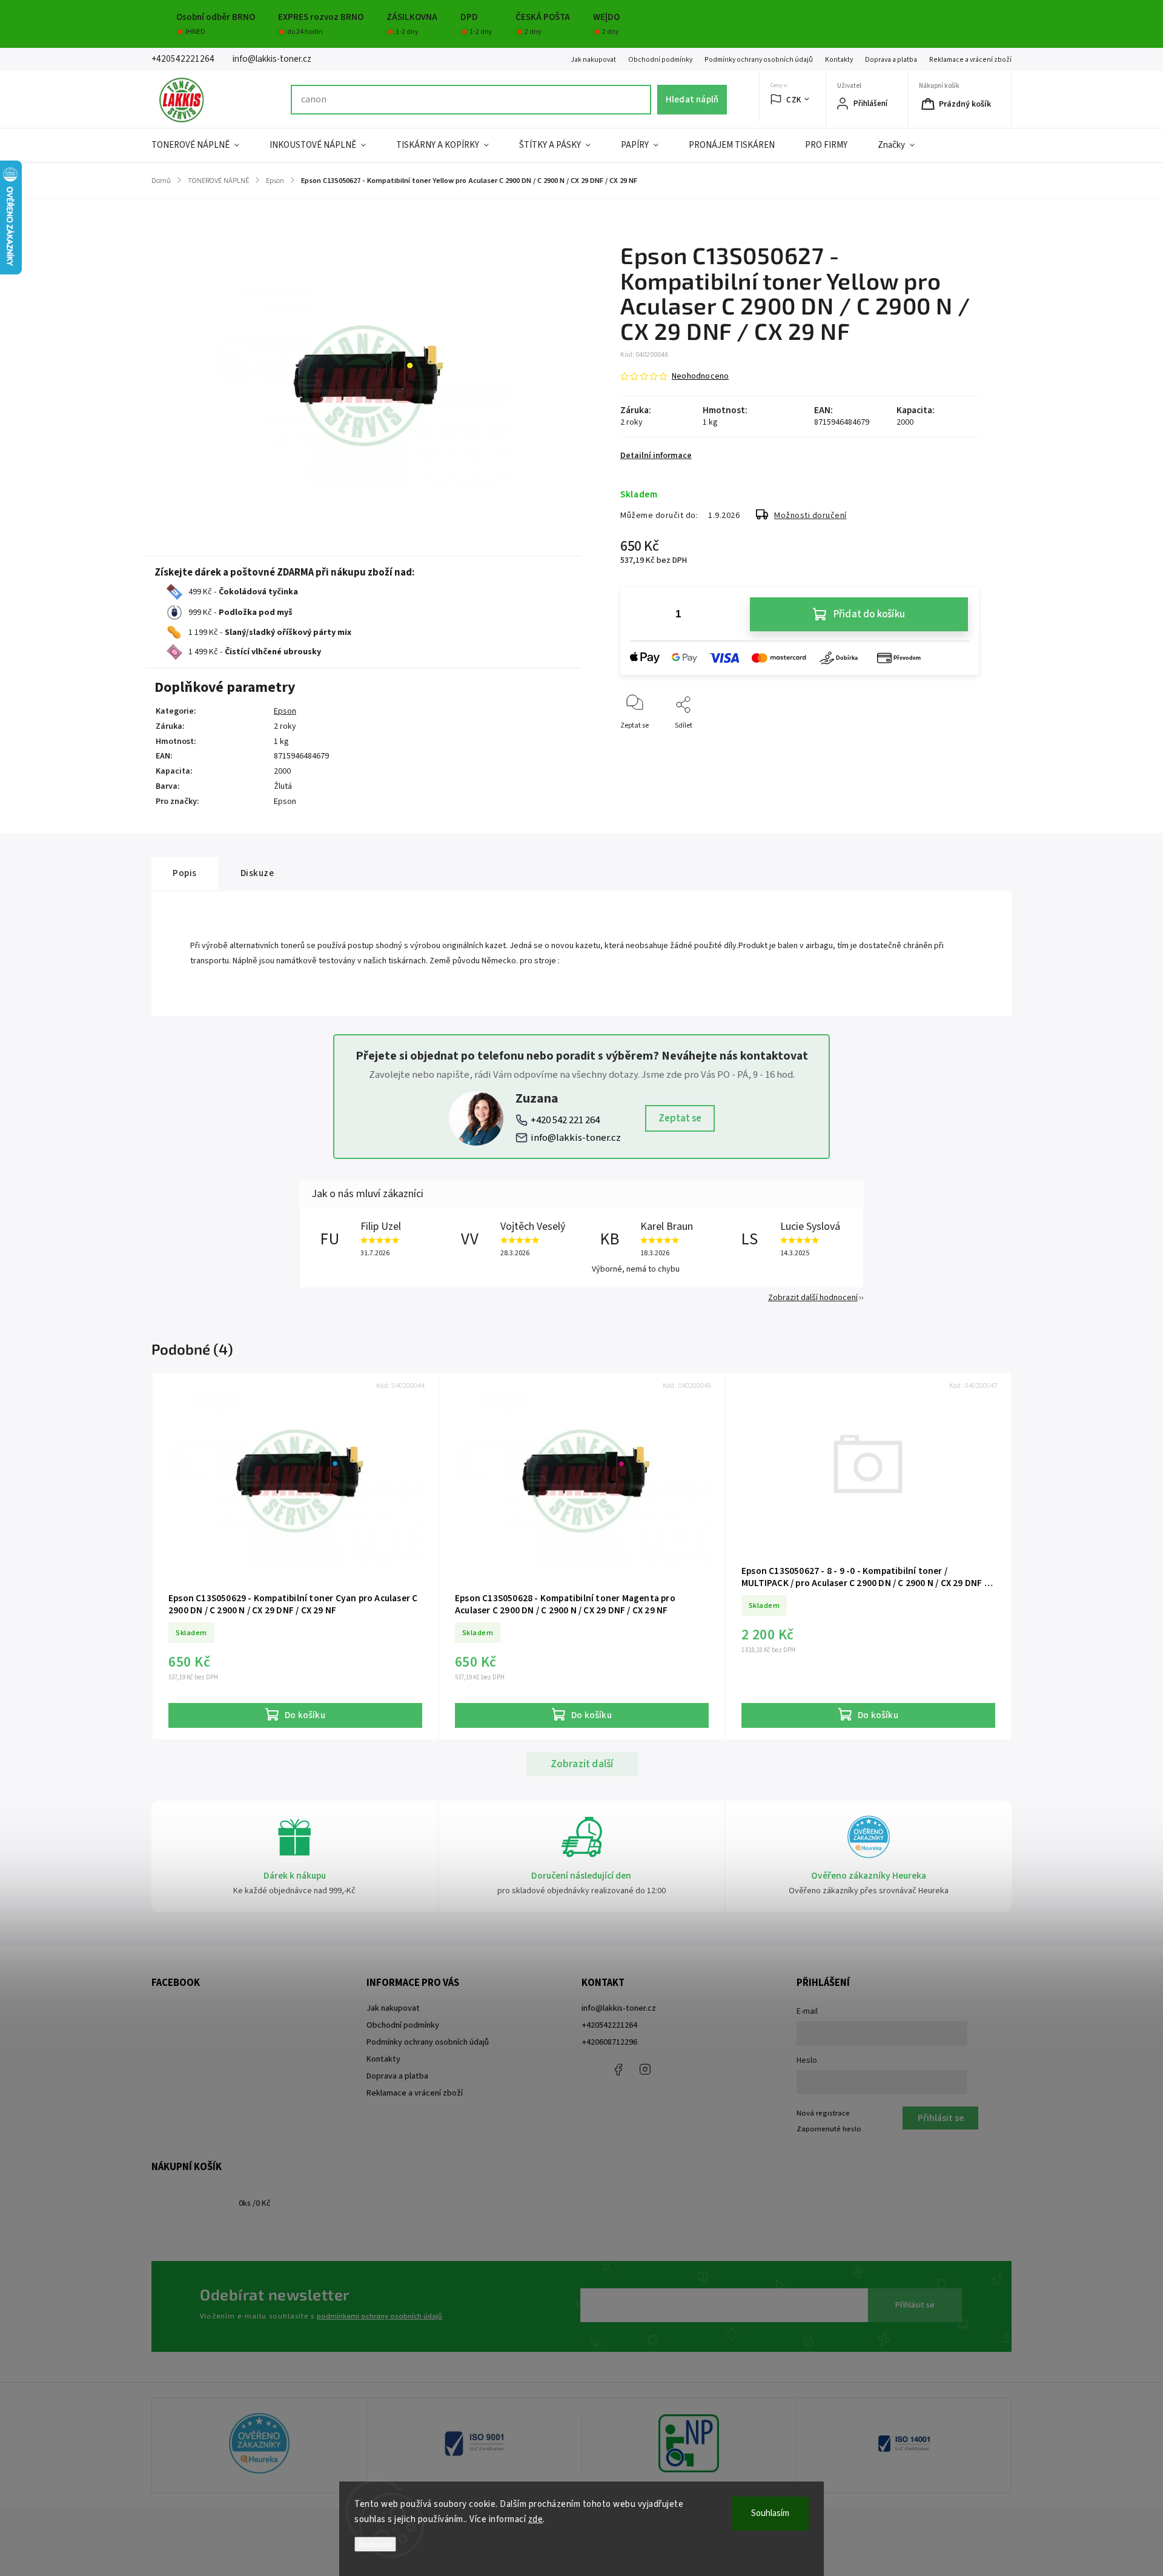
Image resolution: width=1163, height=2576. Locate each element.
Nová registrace (823, 2113)
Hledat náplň (692, 99)
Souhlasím (770, 2513)
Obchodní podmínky (660, 60)
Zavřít (959, 745)
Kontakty (839, 60)
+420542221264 (609, 2025)
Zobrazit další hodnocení (813, 1298)
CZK (794, 100)
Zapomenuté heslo (829, 2129)
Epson (285, 711)
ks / (255, 2203)
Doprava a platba (891, 60)
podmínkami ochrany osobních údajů (379, 2316)
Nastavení (375, 2544)
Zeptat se (680, 1118)
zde (536, 2519)
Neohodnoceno (700, 376)
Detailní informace (656, 456)
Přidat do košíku (869, 614)
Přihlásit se (915, 2305)
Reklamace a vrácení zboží (970, 60)
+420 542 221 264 (565, 1120)
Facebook (618, 2070)
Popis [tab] (185, 873)
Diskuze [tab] (257, 873)
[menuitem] (203, 145)
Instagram (645, 2070)
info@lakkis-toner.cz (576, 1138)
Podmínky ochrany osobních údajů (759, 60)
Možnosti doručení (810, 516)
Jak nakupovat (593, 60)
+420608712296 (609, 2042)
